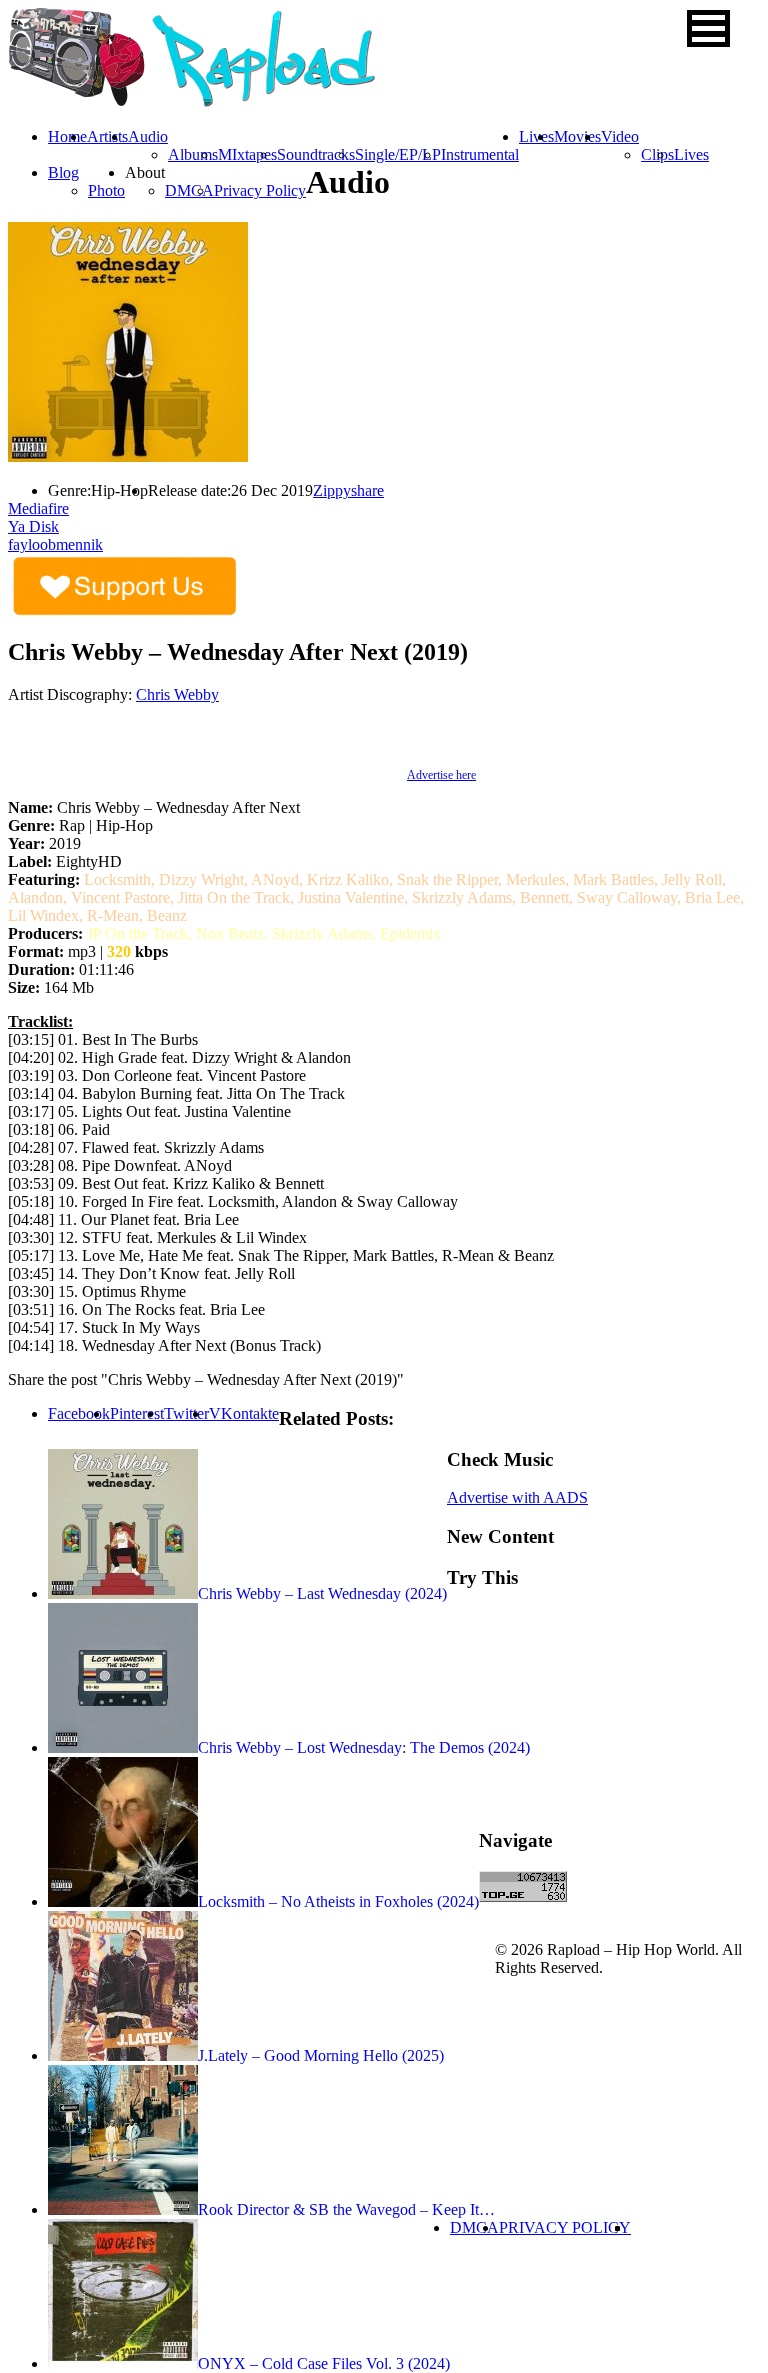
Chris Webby (177, 694)
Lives (691, 154)
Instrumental (480, 154)
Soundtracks (316, 154)
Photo (106, 190)
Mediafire (38, 508)
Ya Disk (33, 526)
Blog (63, 172)
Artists (107, 136)
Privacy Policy (260, 190)
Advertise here (441, 775)
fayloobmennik (55, 544)
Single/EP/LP (398, 154)
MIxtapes (247, 154)
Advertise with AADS (517, 1497)
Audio (148, 136)
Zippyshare (348, 490)
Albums (193, 154)
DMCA (189, 190)
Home (67, 136)
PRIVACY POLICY (565, 2227)
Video (620, 136)
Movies (577, 136)
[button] (708, 28)
